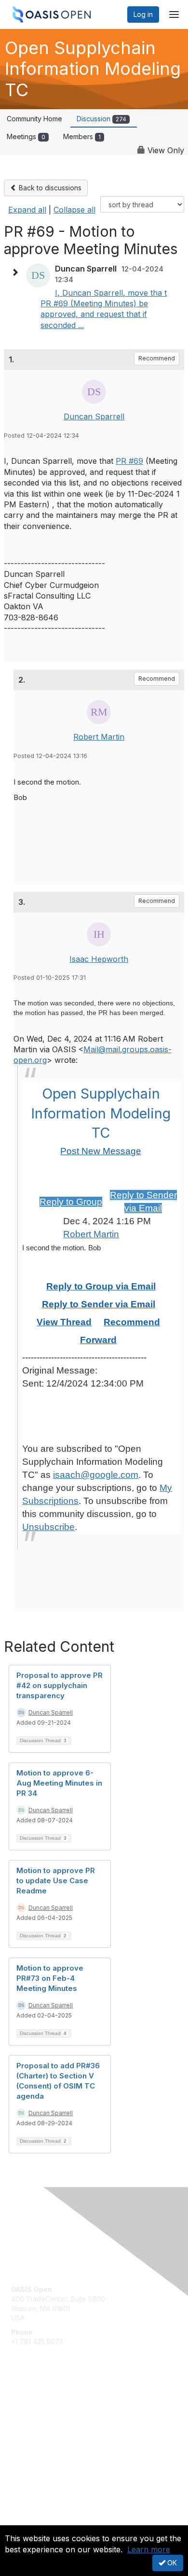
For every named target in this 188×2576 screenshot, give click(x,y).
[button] (17, 272)
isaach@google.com (96, 1475)
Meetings (26, 136)
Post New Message (101, 1151)
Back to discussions (49, 188)
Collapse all (74, 210)
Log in (143, 14)
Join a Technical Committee (55, 2434)
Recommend (132, 1322)
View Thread (64, 1322)
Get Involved (31, 2405)
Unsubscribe (48, 1527)
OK (171, 2563)
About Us (26, 2521)
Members (82, 136)
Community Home (34, 119)
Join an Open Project (45, 2419)
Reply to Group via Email (101, 1286)
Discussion (101, 119)
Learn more (149, 2549)
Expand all (27, 210)
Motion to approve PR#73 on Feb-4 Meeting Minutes (50, 1978)
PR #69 (129, 461)
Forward (98, 1340)
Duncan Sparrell (94, 416)
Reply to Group (71, 1202)
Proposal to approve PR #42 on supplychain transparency (60, 1685)
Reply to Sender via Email (99, 1304)
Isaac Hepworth (99, 959)
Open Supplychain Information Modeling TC (101, 1113)
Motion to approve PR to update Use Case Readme (56, 1881)
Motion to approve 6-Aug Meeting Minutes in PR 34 (59, 1783)
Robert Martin (99, 737)
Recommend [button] (157, 358)
